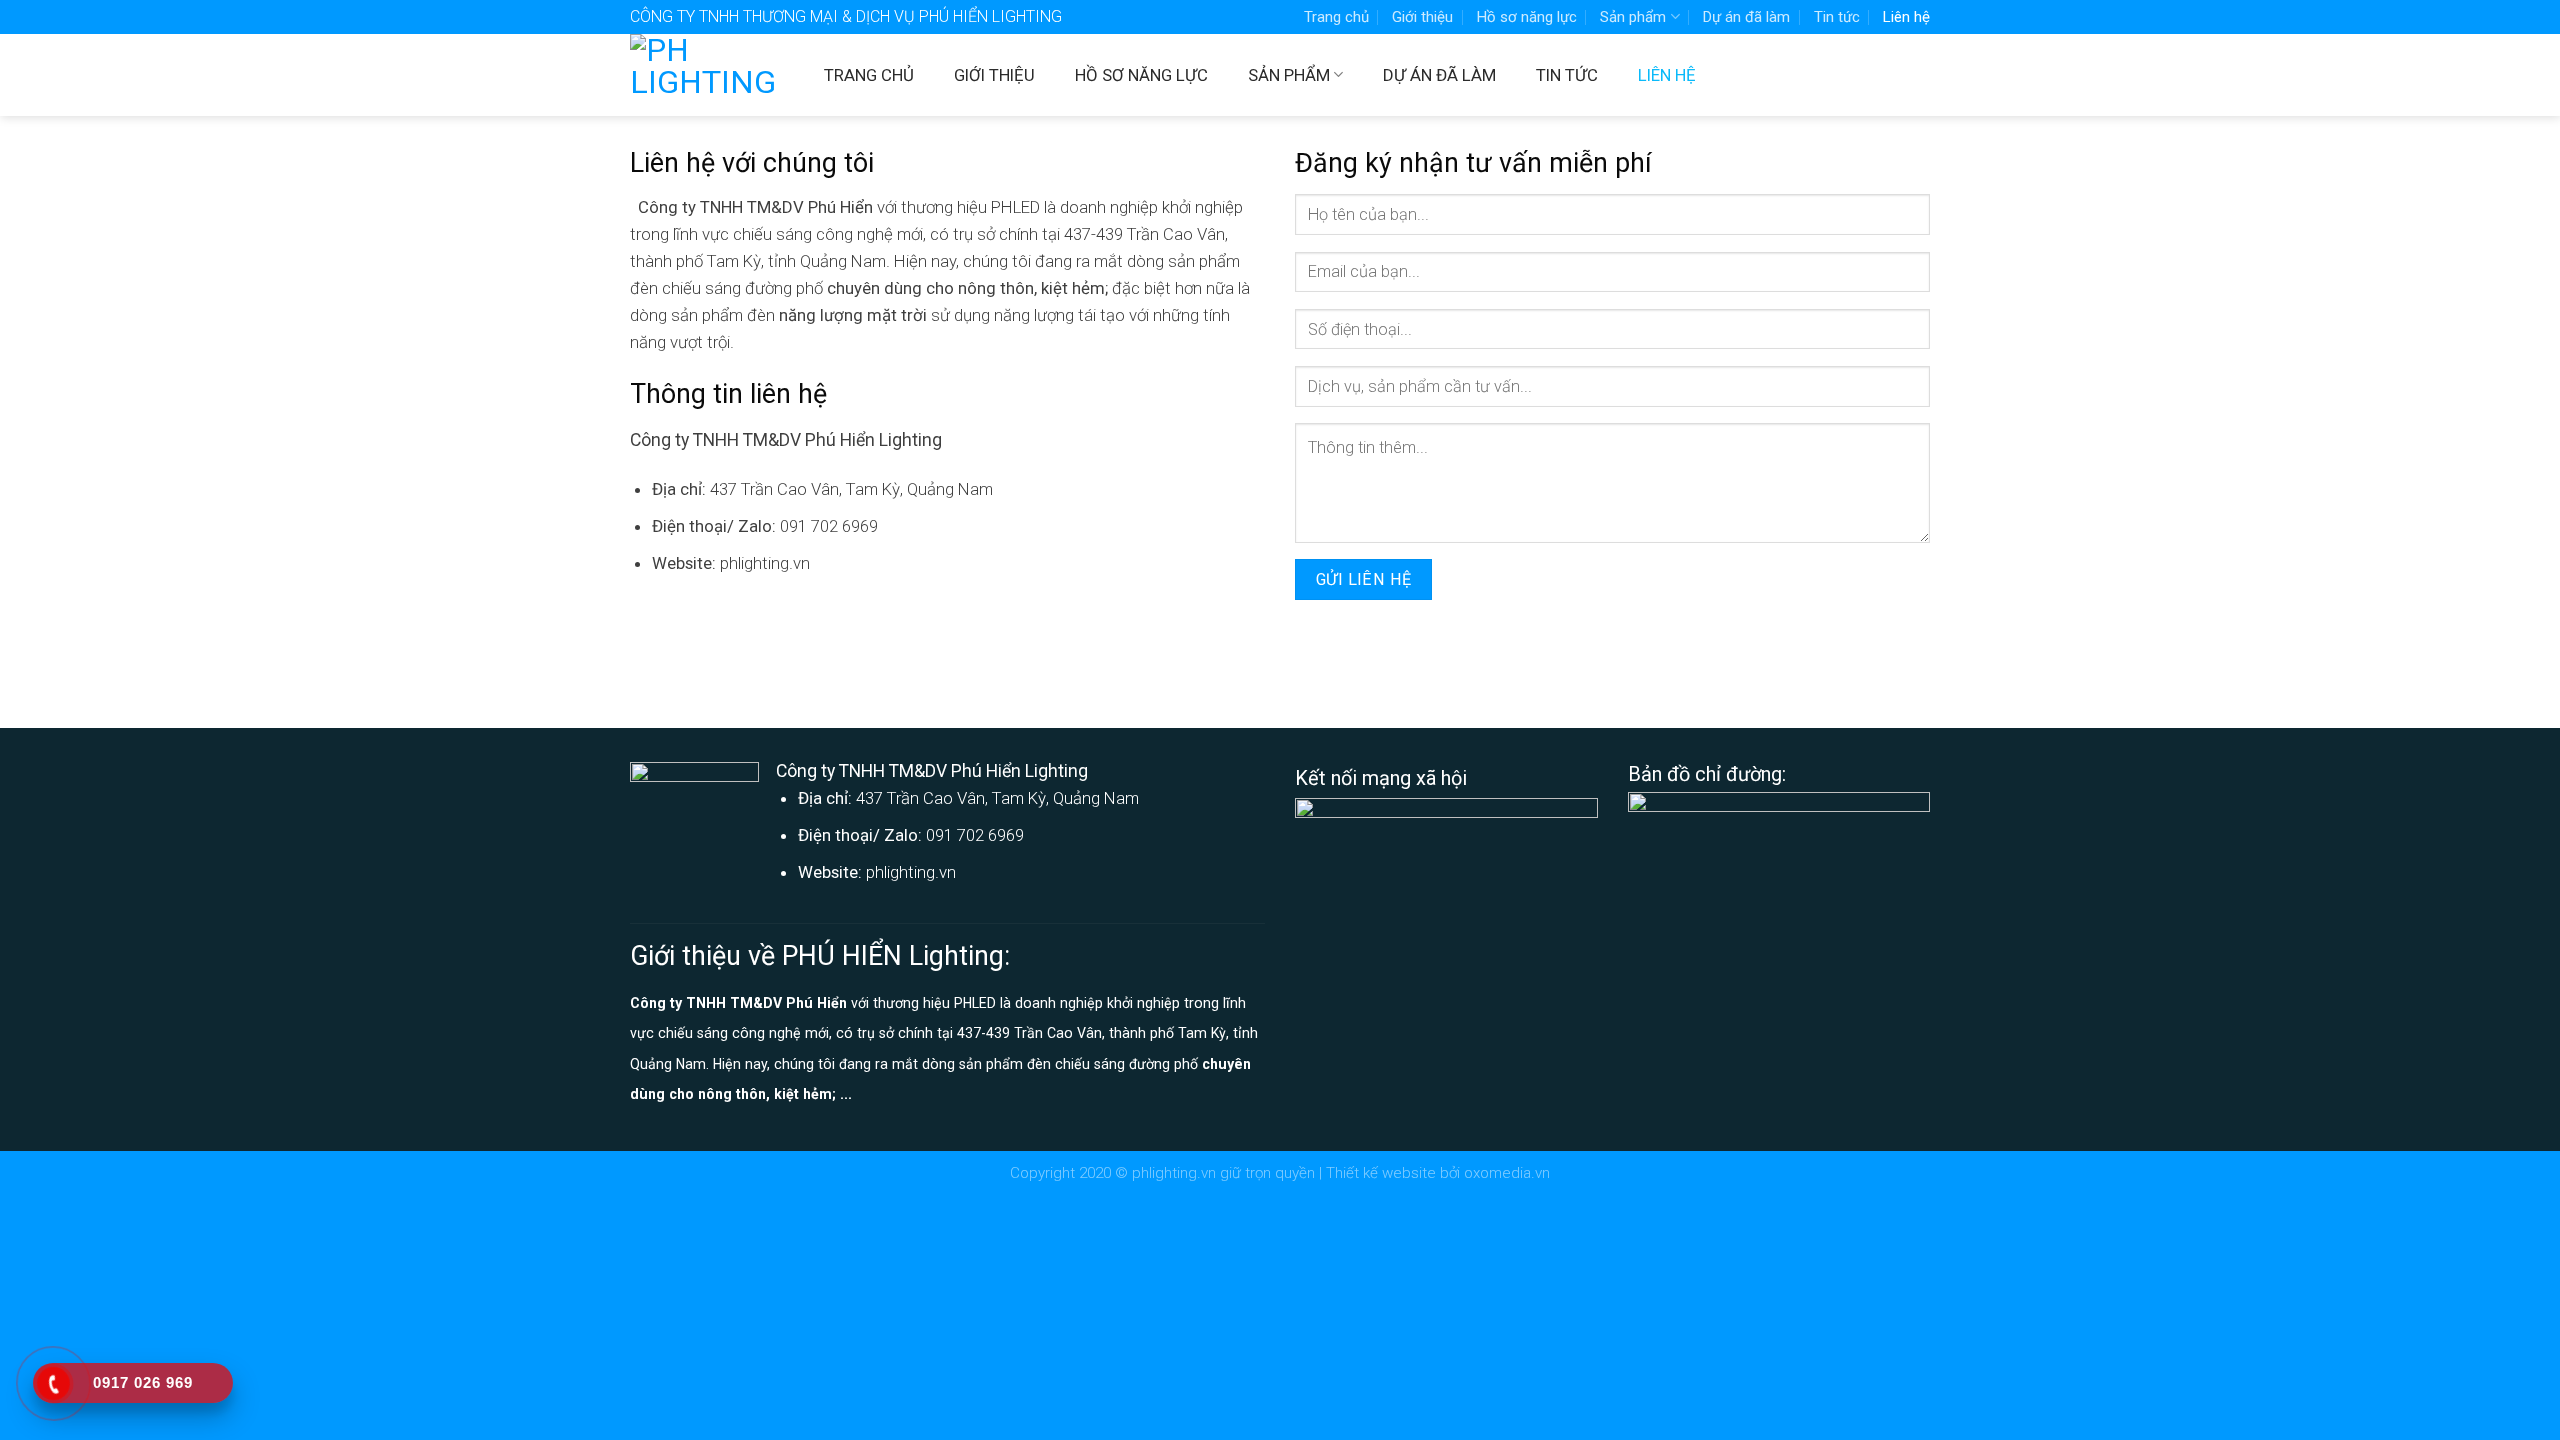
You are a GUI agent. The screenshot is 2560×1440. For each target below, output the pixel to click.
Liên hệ (1906, 17)
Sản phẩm (1633, 17)
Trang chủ (1336, 17)
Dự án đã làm (1746, 17)
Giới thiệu (1422, 17)
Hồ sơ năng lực (1527, 17)
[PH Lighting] (712, 75)
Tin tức (1837, 17)
